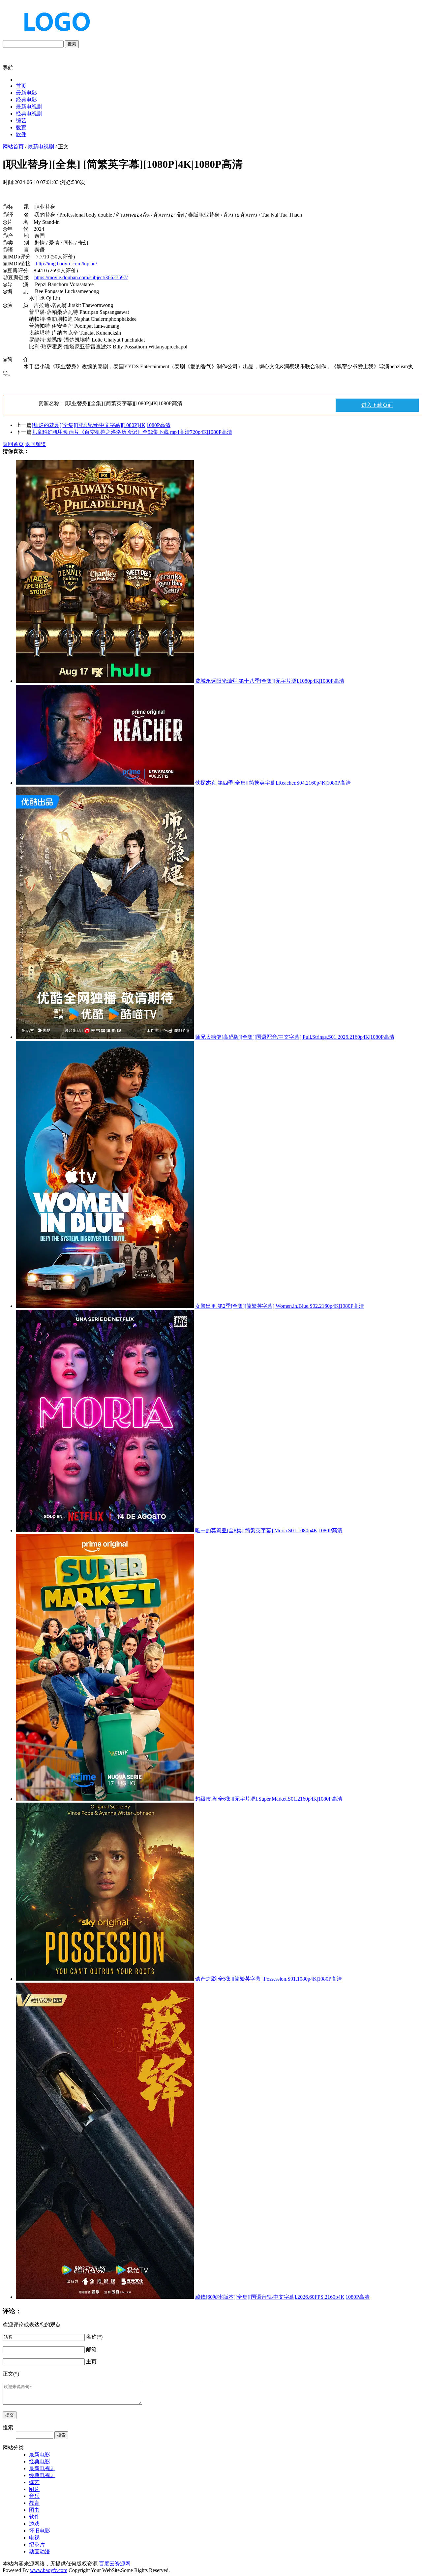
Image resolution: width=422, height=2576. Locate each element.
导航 (8, 68)
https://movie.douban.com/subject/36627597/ (81, 277)
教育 (21, 127)
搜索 (72, 44)
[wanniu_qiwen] (54, 37)
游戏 (34, 2524)
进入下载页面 (377, 405)
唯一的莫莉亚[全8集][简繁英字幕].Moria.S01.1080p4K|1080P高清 (269, 1530)
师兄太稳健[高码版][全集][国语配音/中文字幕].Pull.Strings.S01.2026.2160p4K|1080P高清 (295, 1037)
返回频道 (36, 444)
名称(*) (94, 2337)
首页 (21, 86)
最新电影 (26, 93)
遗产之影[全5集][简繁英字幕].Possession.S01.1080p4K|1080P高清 (269, 1979)
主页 (91, 2362)
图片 (34, 2489)
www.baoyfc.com (49, 2570)
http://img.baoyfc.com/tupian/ (66, 264)
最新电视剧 (29, 107)
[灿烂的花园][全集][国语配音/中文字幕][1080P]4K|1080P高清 (101, 425)
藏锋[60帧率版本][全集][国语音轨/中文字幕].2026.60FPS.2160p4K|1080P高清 (282, 2297)
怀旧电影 (40, 2531)
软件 (21, 134)
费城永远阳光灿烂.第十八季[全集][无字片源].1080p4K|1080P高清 (270, 681)
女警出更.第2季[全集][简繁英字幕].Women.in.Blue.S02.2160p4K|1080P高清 (280, 1306)
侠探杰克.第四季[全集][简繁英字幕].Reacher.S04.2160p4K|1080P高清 (273, 783)
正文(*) (11, 2374)
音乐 (34, 2496)
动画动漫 (40, 2551)
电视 (34, 2538)
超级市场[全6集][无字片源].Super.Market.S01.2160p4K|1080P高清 (269, 1799)
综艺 (21, 120)
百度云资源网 (115, 2564)
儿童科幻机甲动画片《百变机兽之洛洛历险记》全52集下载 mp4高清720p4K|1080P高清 (132, 432)
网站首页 (13, 147)
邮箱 (91, 2349)
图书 (34, 2510)
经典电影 (26, 100)
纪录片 (37, 2545)
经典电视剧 (29, 114)
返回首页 (13, 444)
